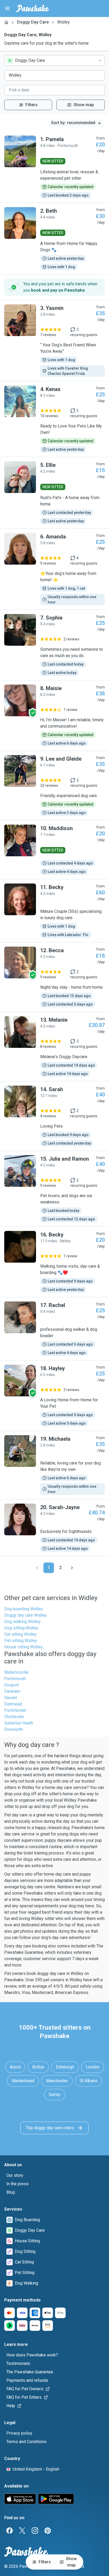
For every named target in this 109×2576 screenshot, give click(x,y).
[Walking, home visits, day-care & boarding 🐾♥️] (54, 1262)
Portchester (15, 1710)
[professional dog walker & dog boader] (54, 1329)
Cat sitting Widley (21, 1634)
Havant (11, 1698)
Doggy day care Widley (26, 1615)
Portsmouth (15, 1679)
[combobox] (54, 61)
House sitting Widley (24, 1647)
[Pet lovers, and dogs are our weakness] (54, 1189)
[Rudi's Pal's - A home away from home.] (54, 493)
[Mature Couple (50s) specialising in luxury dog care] (54, 911)
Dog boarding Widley (24, 1609)
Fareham (12, 1691)
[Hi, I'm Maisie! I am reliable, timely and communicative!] (54, 715)
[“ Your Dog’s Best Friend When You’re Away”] (54, 341)
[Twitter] (22, 2531)
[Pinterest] (48, 2531)
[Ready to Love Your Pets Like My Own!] (54, 419)
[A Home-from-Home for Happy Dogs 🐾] (54, 239)
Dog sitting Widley (21, 1628)
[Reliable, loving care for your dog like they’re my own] (54, 1465)
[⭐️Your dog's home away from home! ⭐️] (54, 569)
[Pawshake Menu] (7, 8)
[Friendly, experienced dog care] (54, 785)
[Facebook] (10, 2531)
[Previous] (37, 1568)
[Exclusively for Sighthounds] (54, 1528)
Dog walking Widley (22, 1622)
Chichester (14, 1717)
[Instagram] (35, 2531)
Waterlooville (16, 1672)
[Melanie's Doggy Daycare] (54, 1047)
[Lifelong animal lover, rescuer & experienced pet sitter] (54, 167)
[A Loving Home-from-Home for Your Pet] (54, 1396)
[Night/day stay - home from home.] (54, 977)
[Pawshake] (33, 8)
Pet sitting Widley (21, 1641)
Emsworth (13, 1729)
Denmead (13, 1704)
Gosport (12, 1685)
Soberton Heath (19, 1723)
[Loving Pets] (54, 1116)
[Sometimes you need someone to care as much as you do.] (54, 645)
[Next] (72, 1568)
